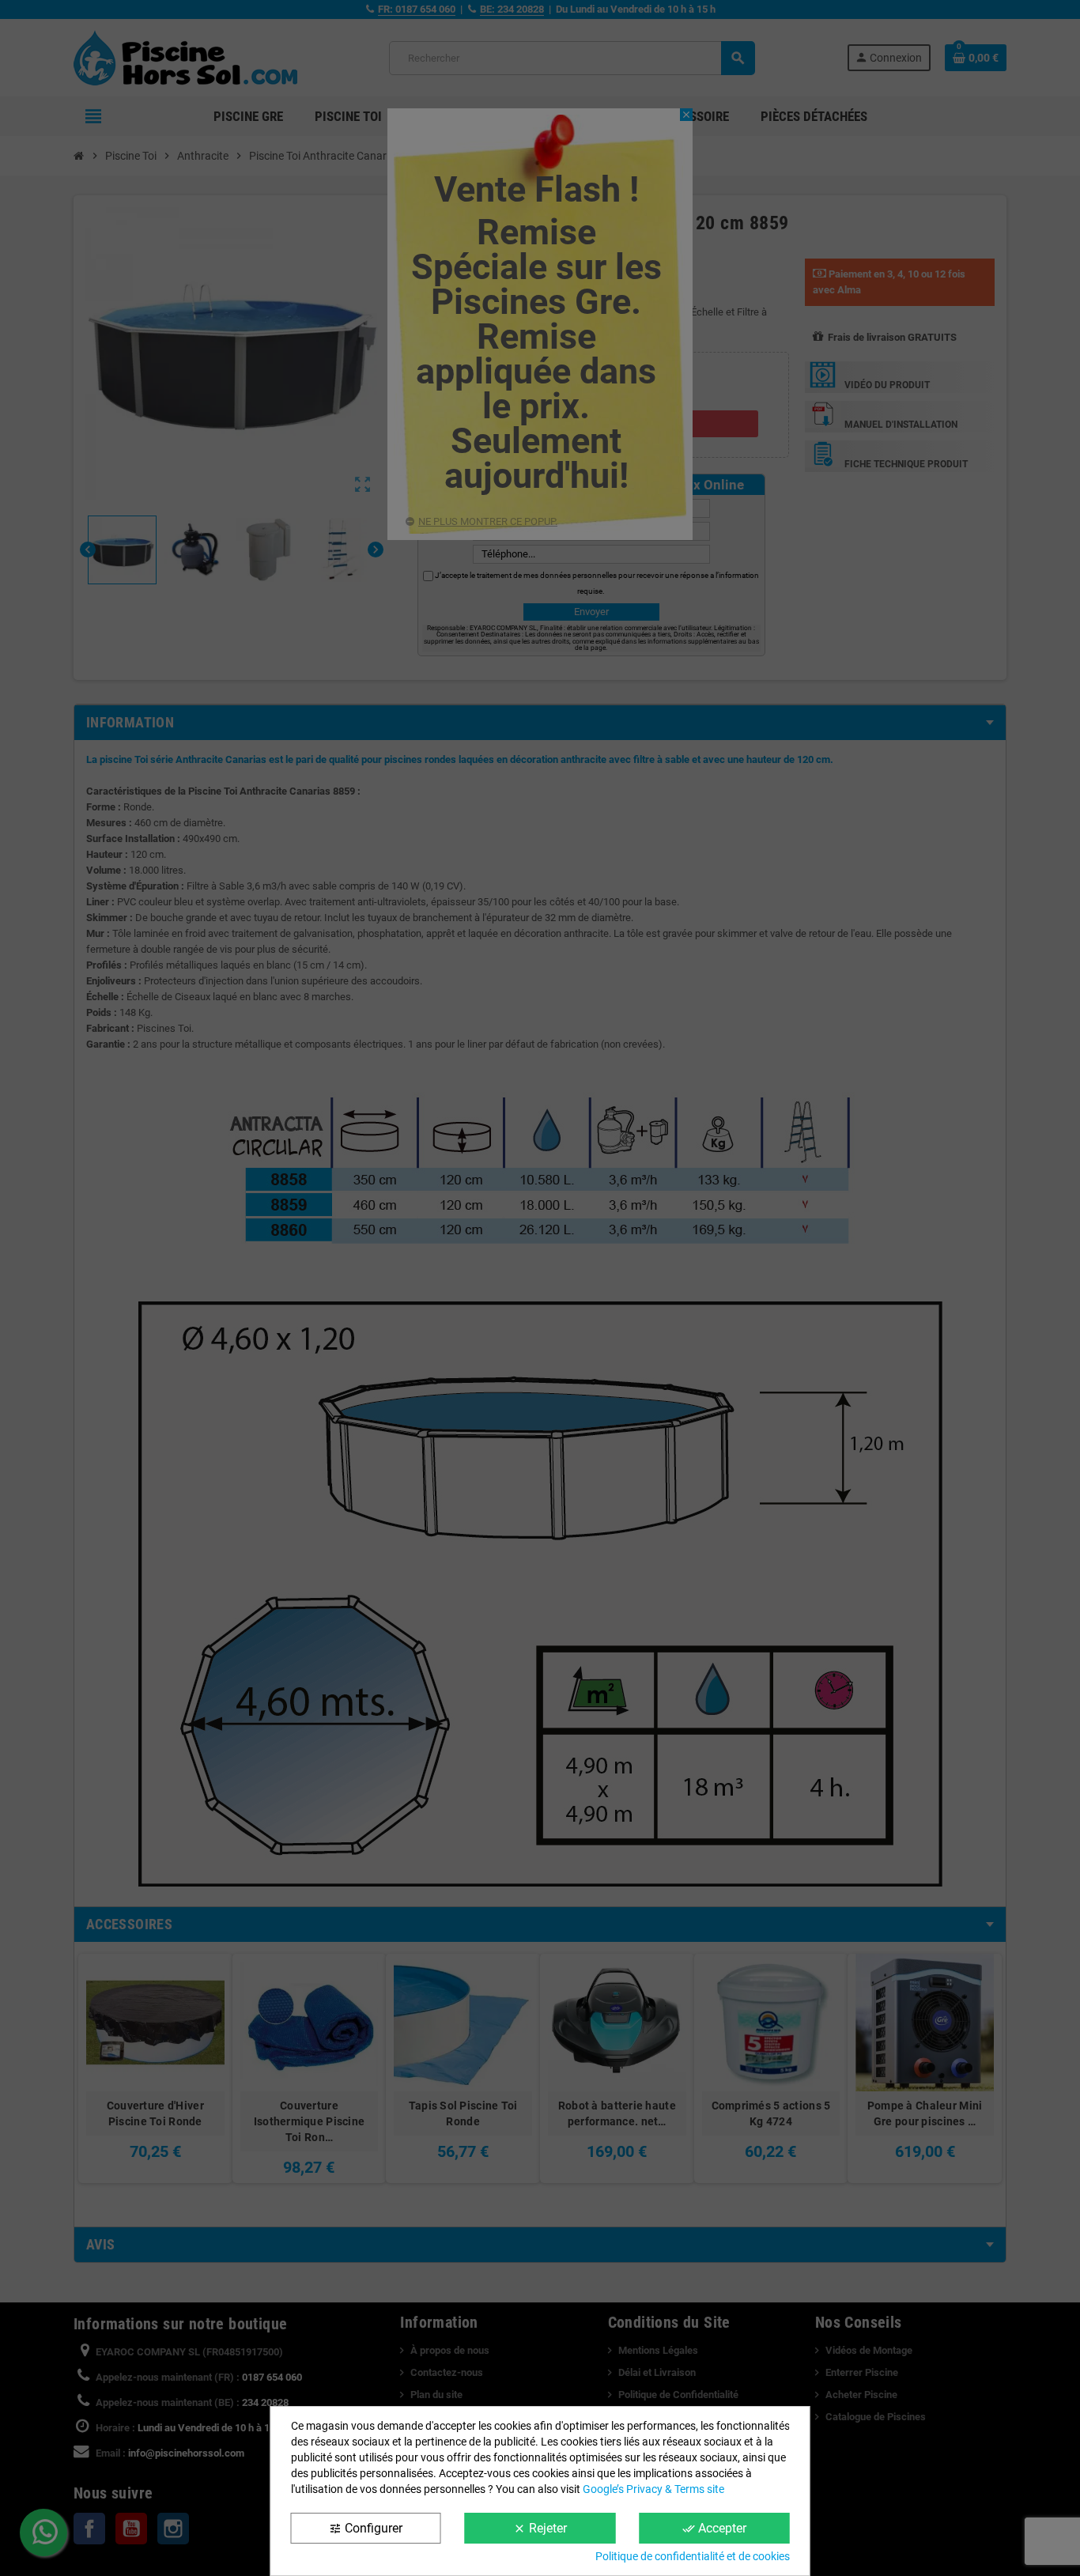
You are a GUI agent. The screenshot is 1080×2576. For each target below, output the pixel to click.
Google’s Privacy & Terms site (653, 2489)
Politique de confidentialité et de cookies (693, 2556)
